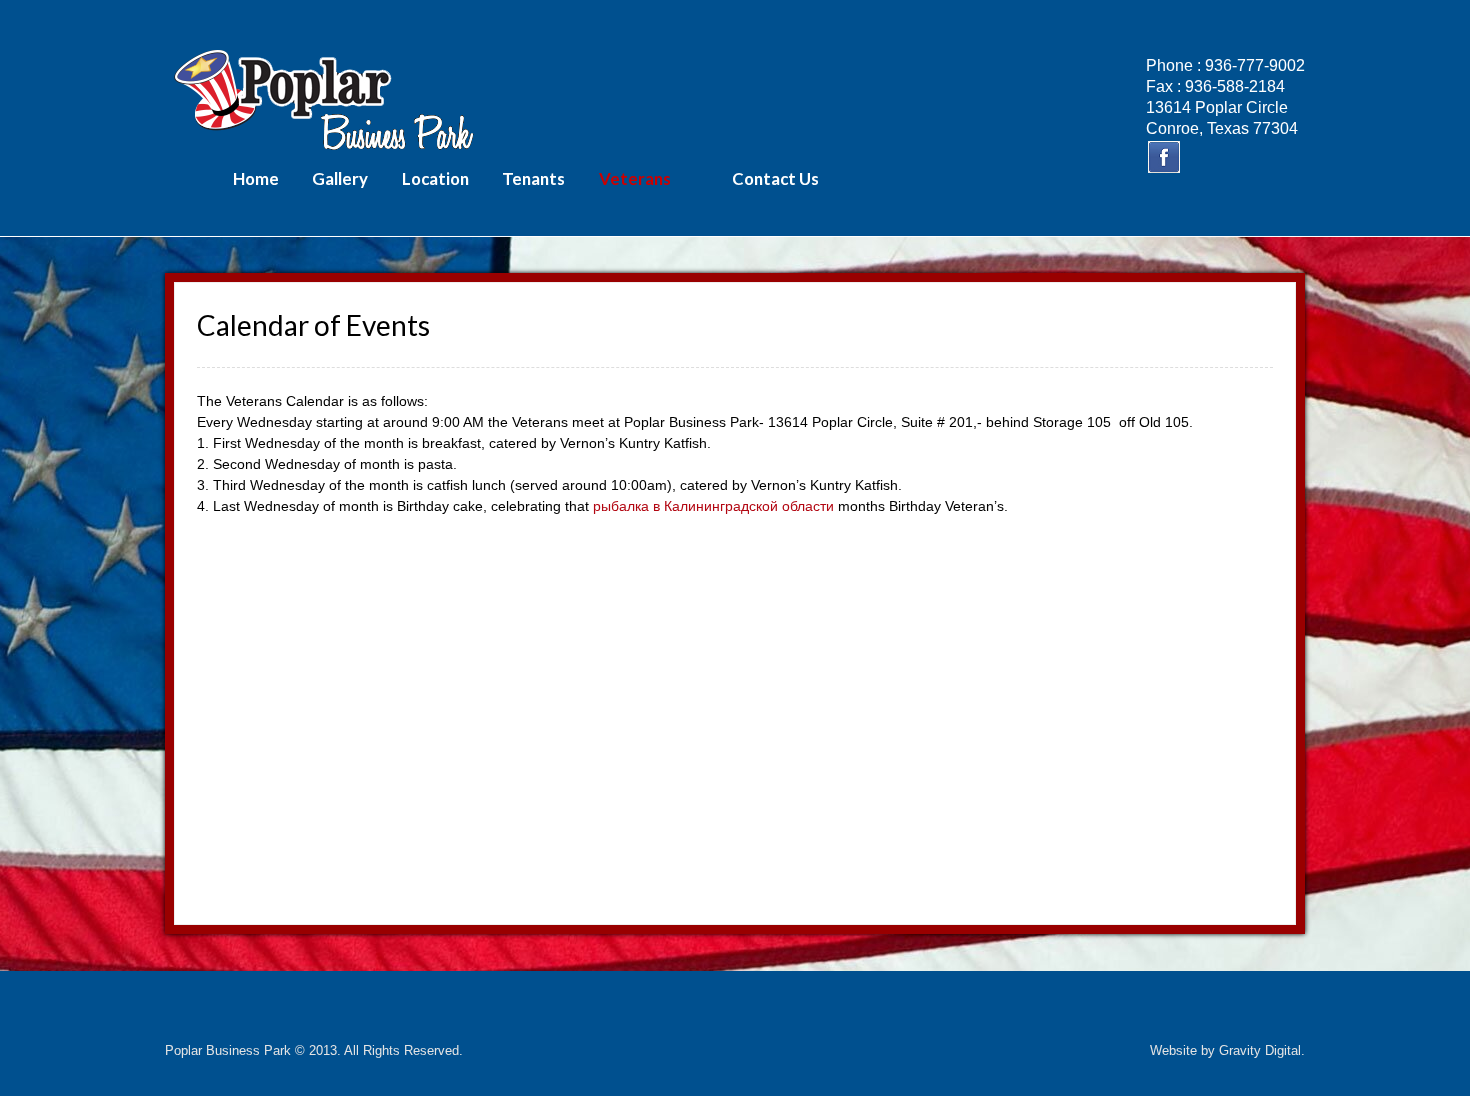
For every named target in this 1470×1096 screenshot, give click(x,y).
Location (435, 178)
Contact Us (775, 178)
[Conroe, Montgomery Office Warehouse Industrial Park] (325, 97)
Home (256, 178)
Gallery (340, 178)
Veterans (635, 178)
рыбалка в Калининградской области (713, 506)
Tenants (533, 178)
